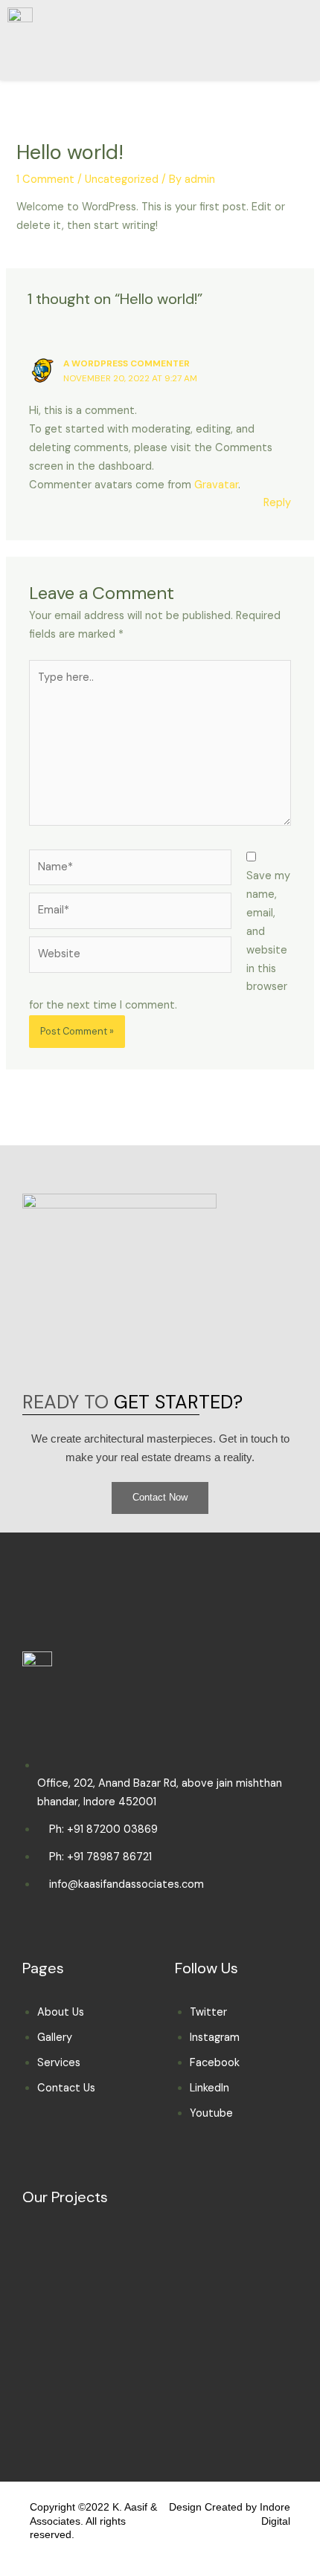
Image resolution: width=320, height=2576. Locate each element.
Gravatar (216, 485)
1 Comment (45, 179)
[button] (272, 38)
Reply (277, 503)
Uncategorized (122, 179)
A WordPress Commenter (127, 363)
